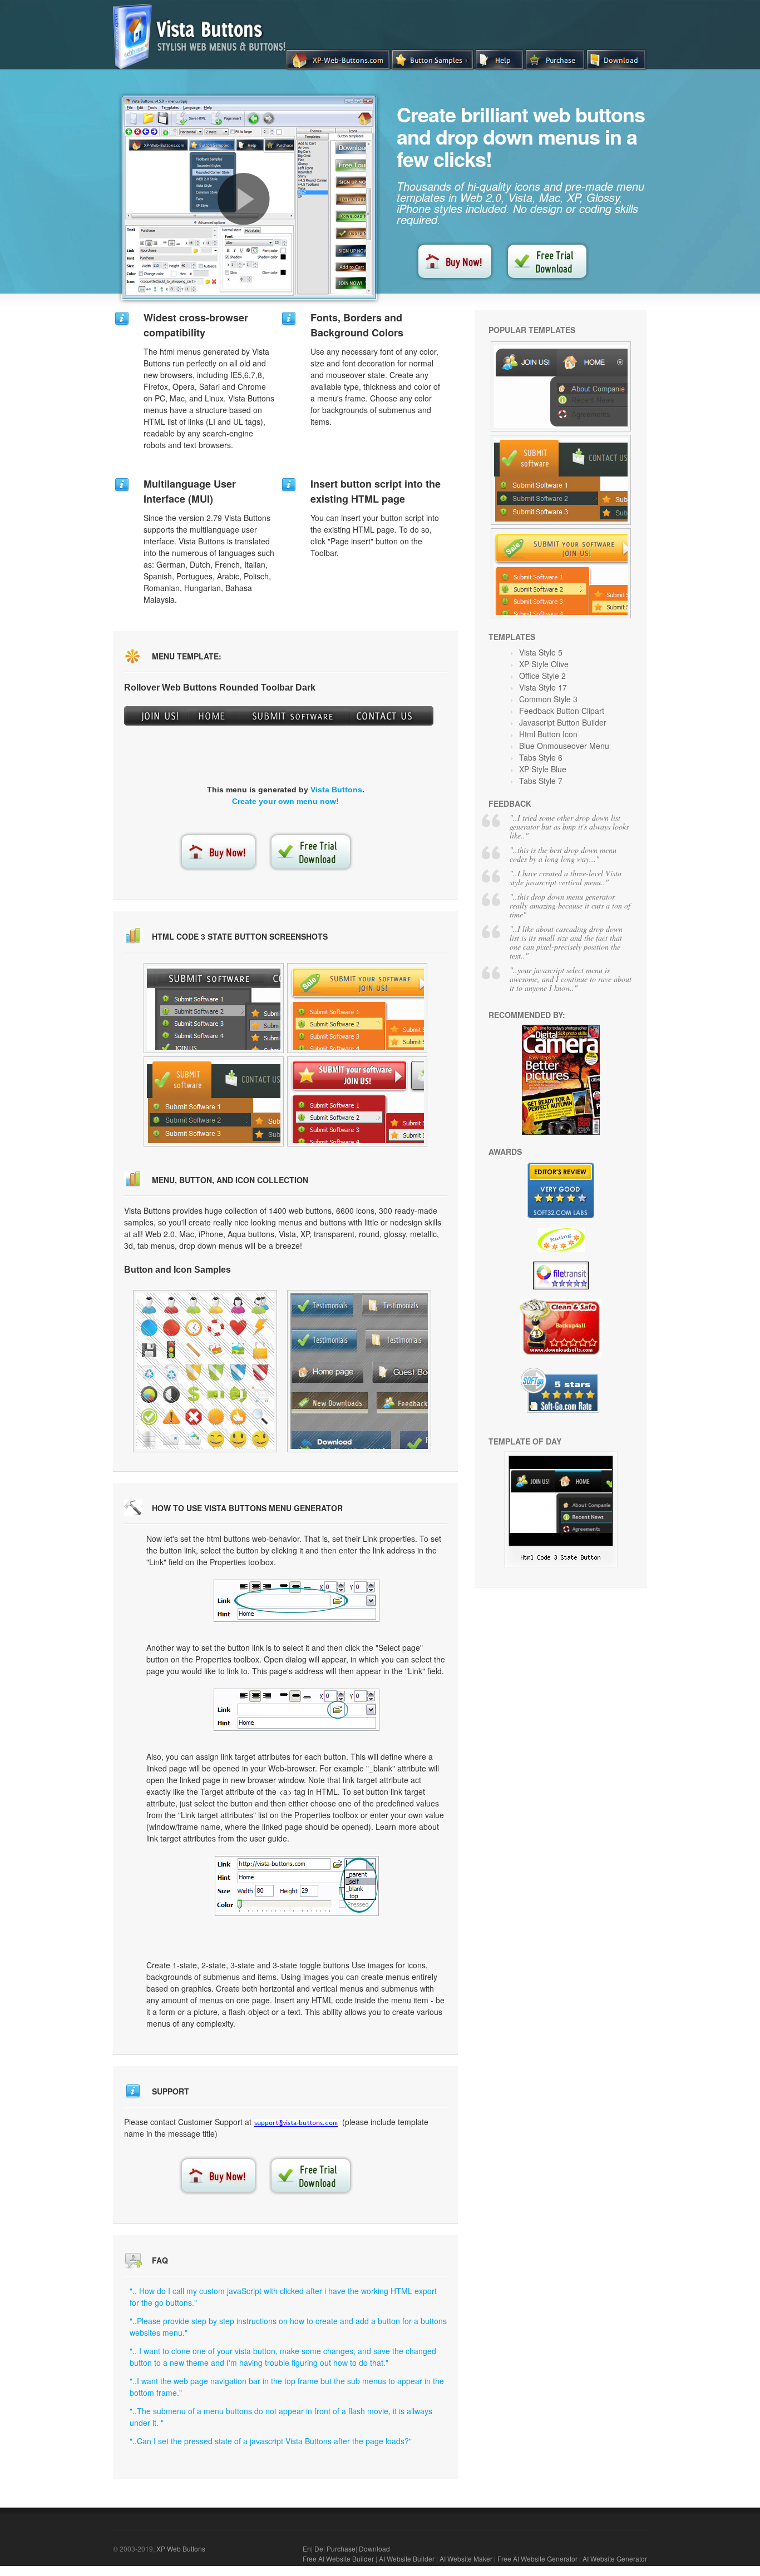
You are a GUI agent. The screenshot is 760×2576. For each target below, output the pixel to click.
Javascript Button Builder (563, 722)
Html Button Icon (548, 734)
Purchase (341, 2548)
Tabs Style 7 (541, 781)
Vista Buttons (336, 790)
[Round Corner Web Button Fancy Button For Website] (561, 573)
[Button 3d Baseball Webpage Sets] (205, 1371)
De (319, 2548)
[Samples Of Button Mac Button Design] (357, 1008)
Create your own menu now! (285, 801)
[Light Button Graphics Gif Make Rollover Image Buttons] (359, 1371)
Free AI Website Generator (537, 2558)
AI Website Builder (407, 2558)
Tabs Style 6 (541, 757)
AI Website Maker (466, 2558)
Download (374, 2548)
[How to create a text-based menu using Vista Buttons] (244, 199)
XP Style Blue (543, 769)
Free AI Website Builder (338, 2558)
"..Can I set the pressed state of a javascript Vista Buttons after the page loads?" (271, 2441)
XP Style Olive (544, 664)
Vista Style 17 (543, 687)
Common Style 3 (548, 699)
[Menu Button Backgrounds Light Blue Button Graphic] (214, 1101)
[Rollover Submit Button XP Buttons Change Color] (561, 386)
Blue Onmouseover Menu (564, 746)
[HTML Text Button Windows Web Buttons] (561, 1564)
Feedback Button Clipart (562, 711)
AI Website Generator (615, 2558)
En (307, 2548)
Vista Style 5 (541, 652)
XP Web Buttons (181, 2548)
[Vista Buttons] (203, 66)
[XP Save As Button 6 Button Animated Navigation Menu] (214, 1008)
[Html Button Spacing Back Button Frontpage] (561, 480)
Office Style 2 (542, 676)
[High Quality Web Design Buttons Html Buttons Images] (357, 1101)
